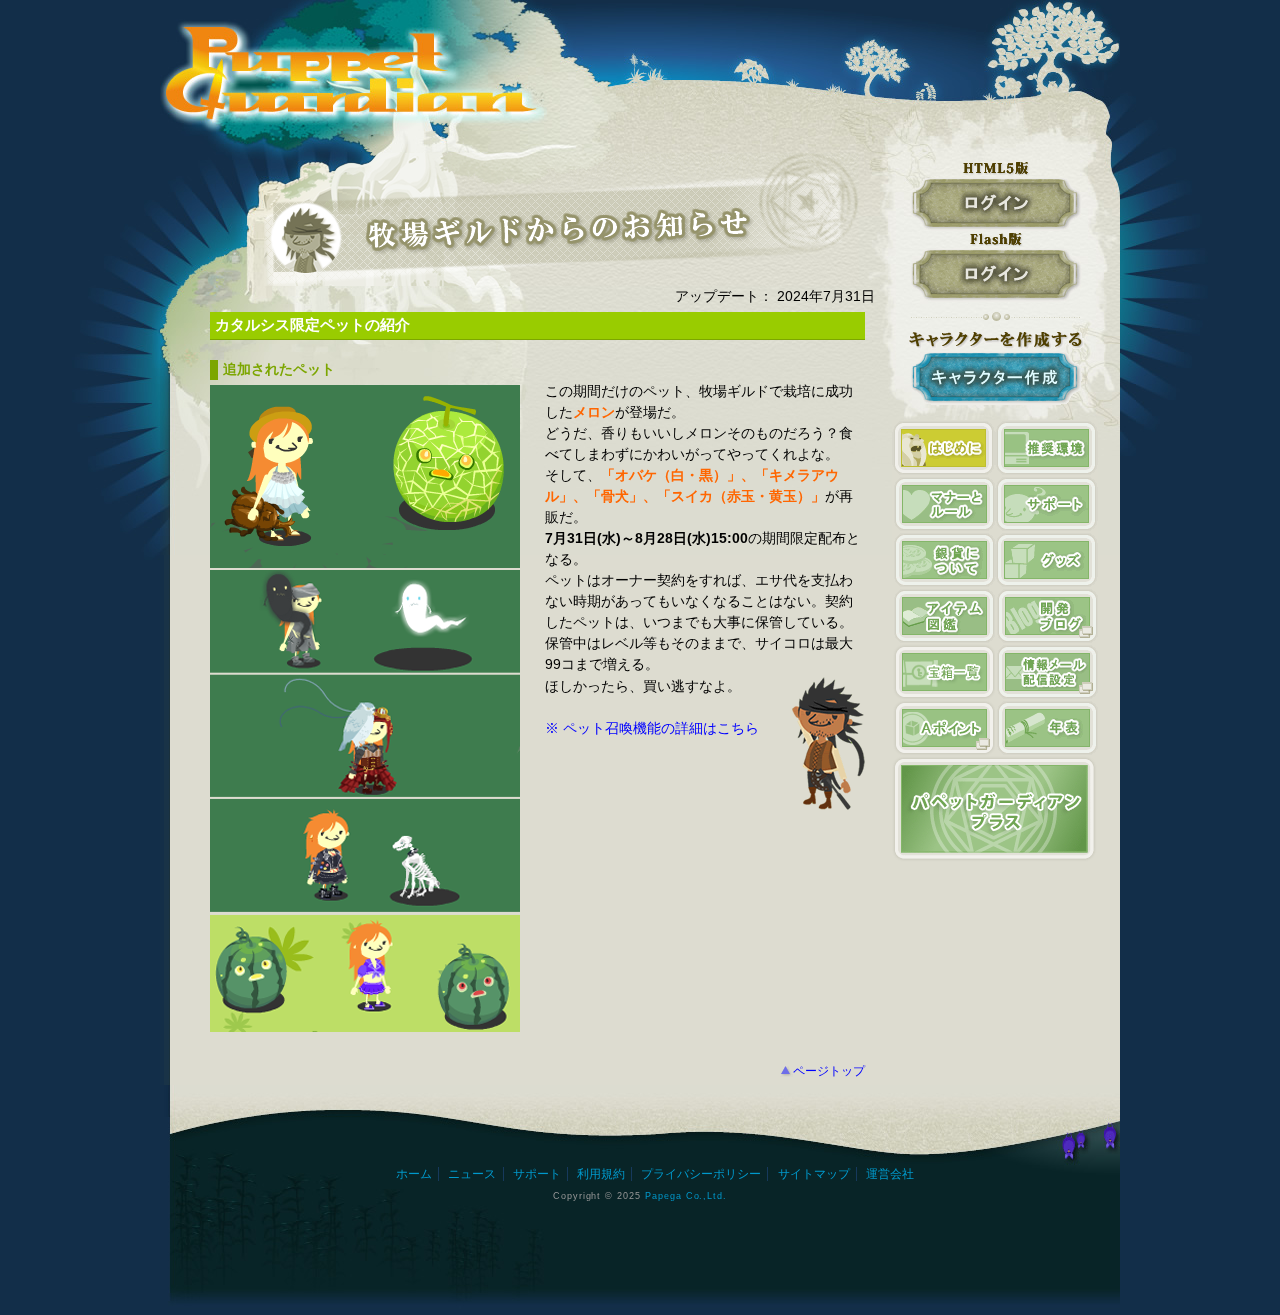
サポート (537, 1174)
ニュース (472, 1174)
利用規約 (601, 1174)
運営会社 (890, 1174)
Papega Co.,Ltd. (686, 1195)
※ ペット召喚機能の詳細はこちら (652, 728)
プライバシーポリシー (701, 1174)
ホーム (414, 1174)
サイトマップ (814, 1174)
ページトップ (829, 1071)
